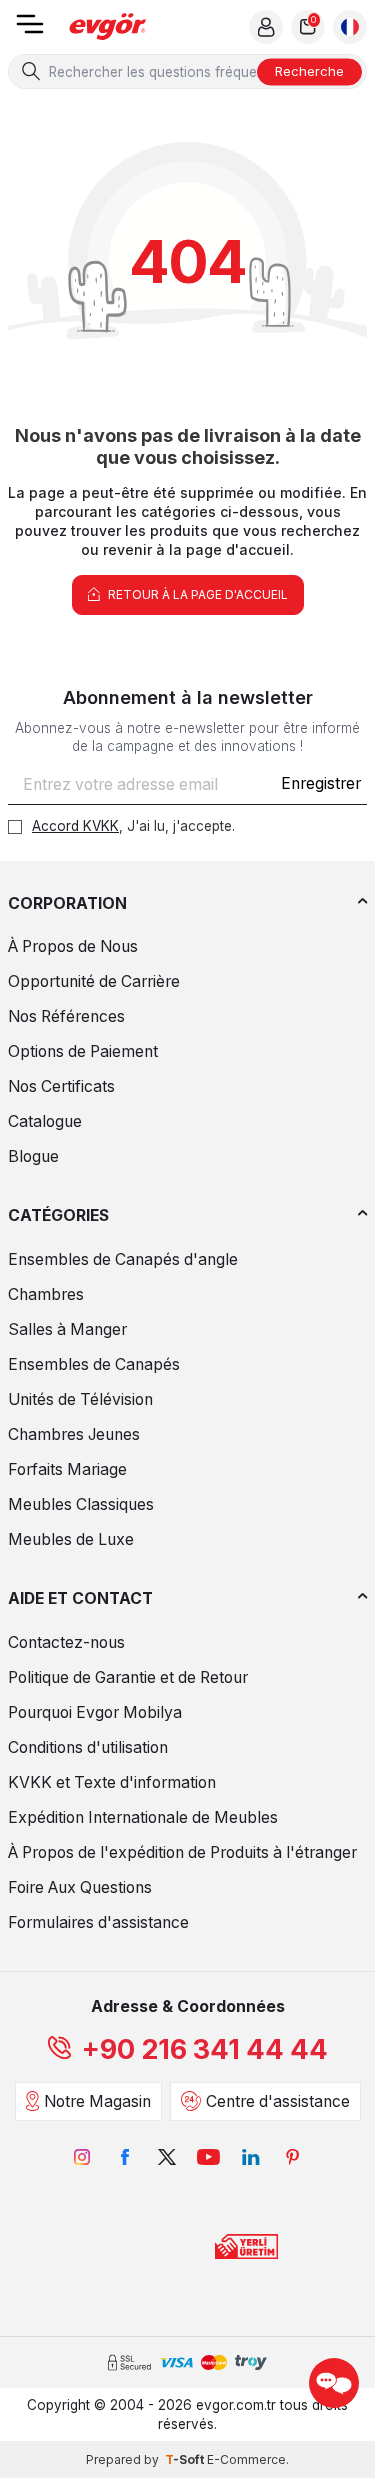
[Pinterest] (293, 2157)
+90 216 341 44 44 (205, 2049)
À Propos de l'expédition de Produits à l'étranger (182, 1852)
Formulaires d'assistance (98, 1922)
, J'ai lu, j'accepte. (133, 826)
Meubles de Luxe (71, 1539)
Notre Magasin (97, 2101)
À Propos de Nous (73, 946)
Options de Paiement (83, 1051)
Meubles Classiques (81, 1504)
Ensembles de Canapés (94, 1364)
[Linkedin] (251, 2157)
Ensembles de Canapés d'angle (123, 1259)
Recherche (309, 71)
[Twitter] (167, 2157)
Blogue (33, 1156)
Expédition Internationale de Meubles (143, 1817)
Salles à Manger (67, 1329)
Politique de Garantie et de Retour (128, 1677)
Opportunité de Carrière (94, 981)
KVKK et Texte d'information (112, 1782)
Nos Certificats (61, 1086)
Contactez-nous (66, 1642)
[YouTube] (209, 2157)
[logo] (108, 27)
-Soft (186, 2459)
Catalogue (45, 1121)
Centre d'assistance (278, 2101)
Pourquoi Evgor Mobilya (95, 1712)
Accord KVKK (75, 826)
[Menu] (30, 30)
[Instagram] (83, 2157)
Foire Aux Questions (80, 1887)
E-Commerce (246, 2459)
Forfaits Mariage (67, 1469)
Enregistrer (321, 783)
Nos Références (66, 1016)
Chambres (46, 1294)
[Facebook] (125, 2157)
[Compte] (266, 27)
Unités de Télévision (80, 1399)
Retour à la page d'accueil (196, 594)
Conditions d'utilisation (88, 1747)
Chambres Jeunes (74, 1434)
